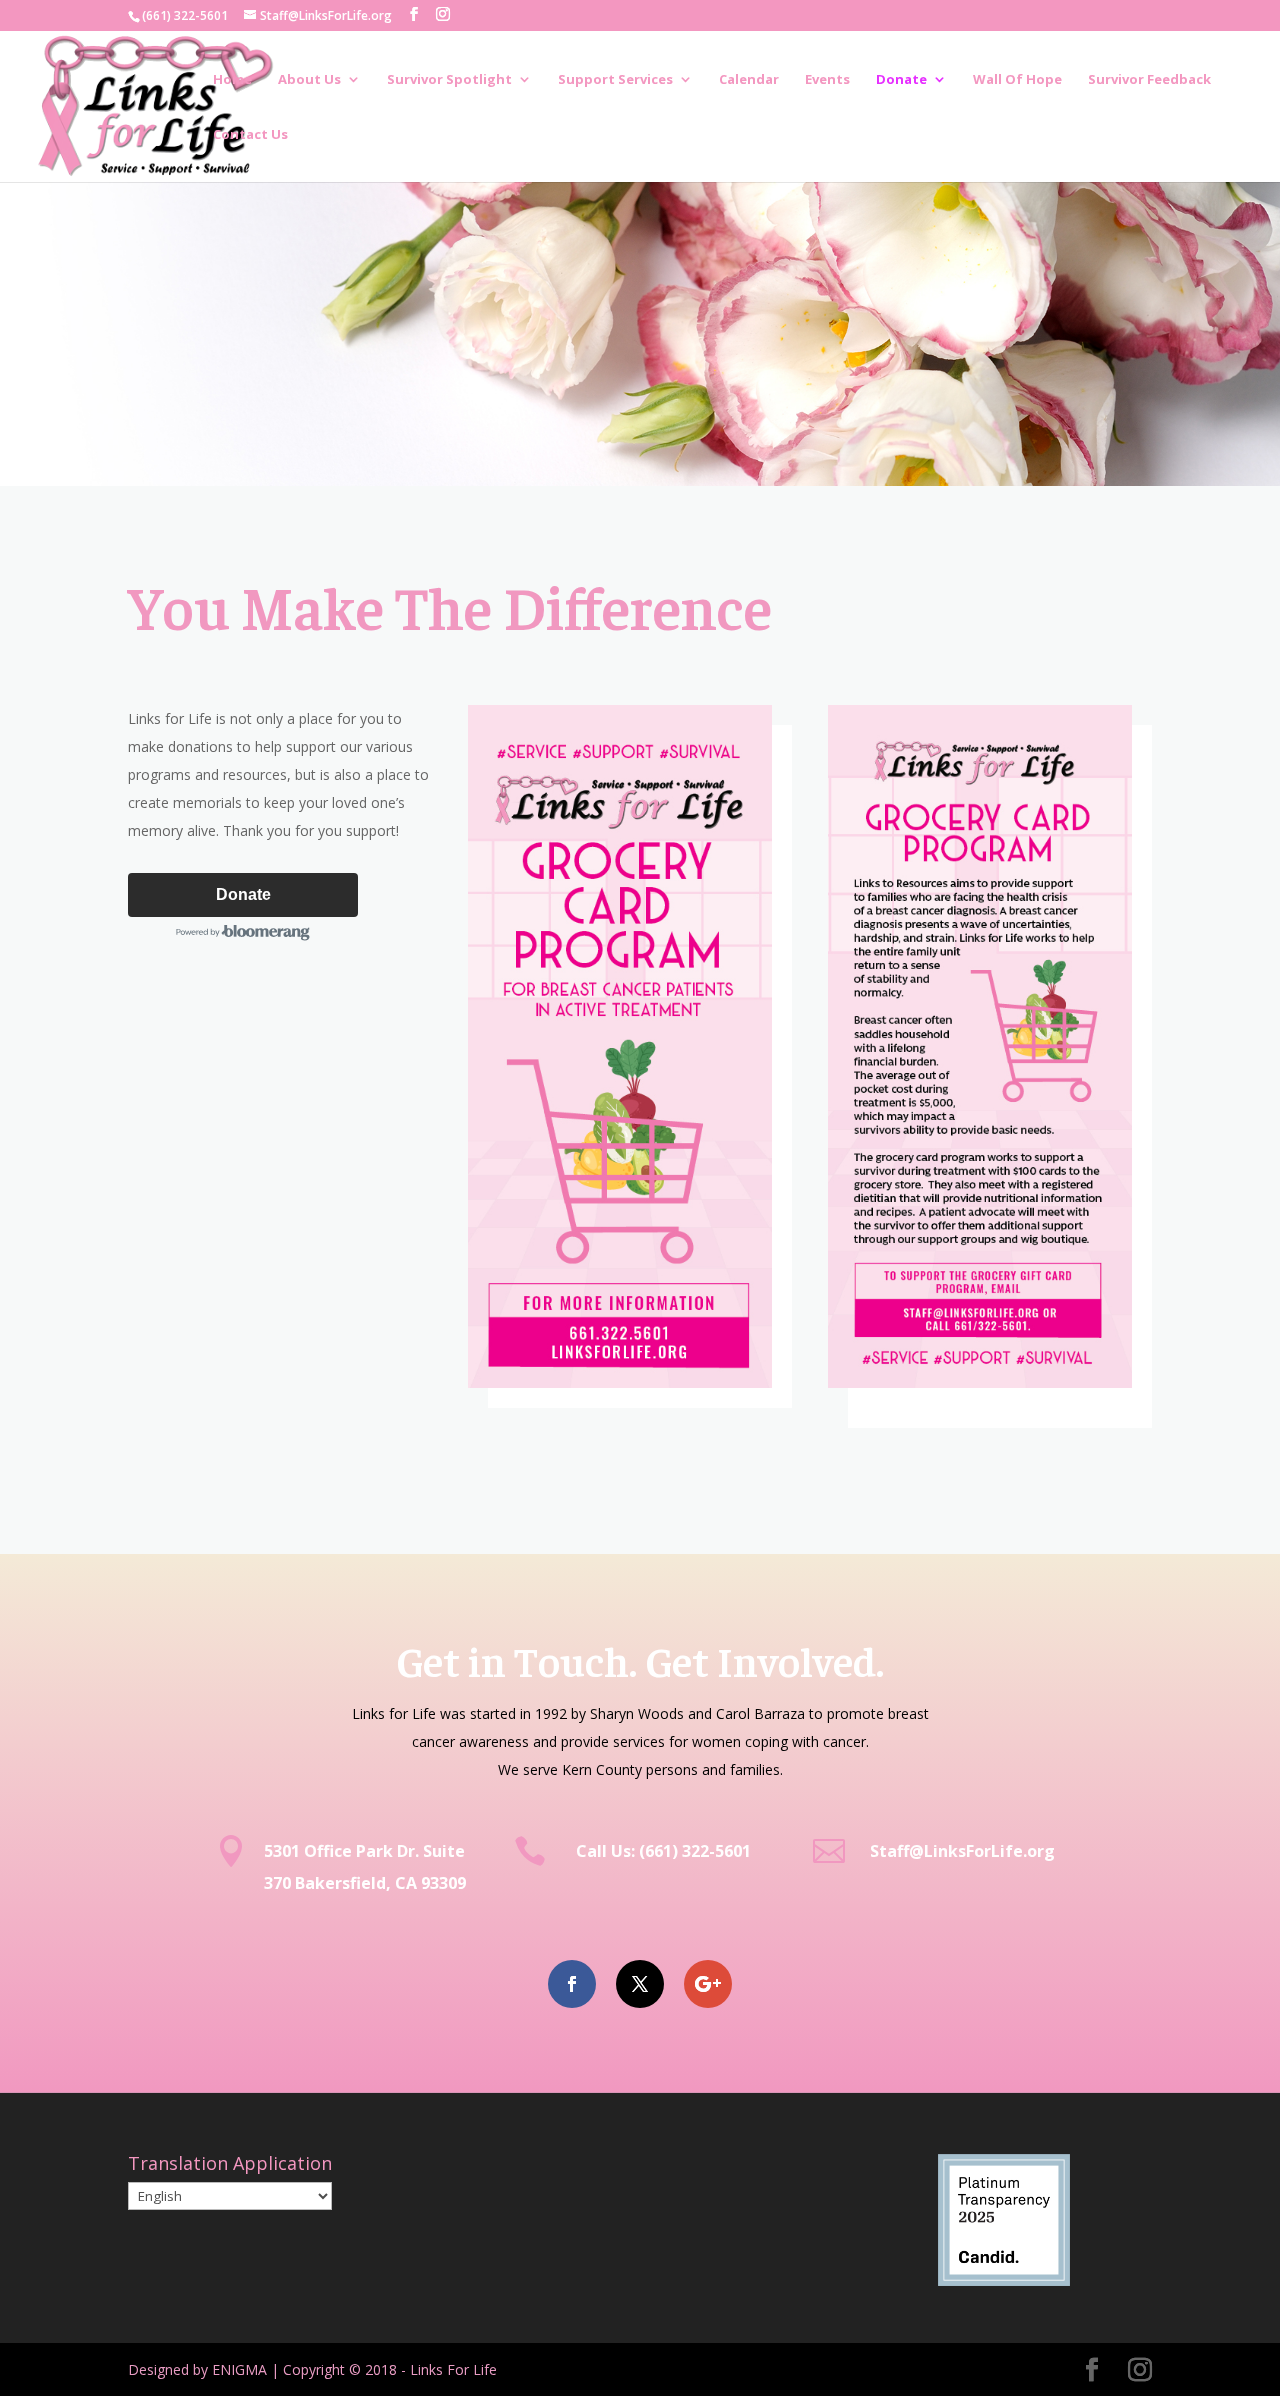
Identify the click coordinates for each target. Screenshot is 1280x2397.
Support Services (615, 80)
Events (827, 80)
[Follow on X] (640, 1984)
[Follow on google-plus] (708, 1984)
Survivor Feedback (1149, 80)
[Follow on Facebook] (572, 1984)
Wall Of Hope (1017, 80)
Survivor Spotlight (449, 80)
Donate (901, 80)
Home (232, 80)
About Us (309, 80)
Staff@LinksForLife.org (962, 1851)
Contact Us (250, 135)
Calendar (749, 80)
